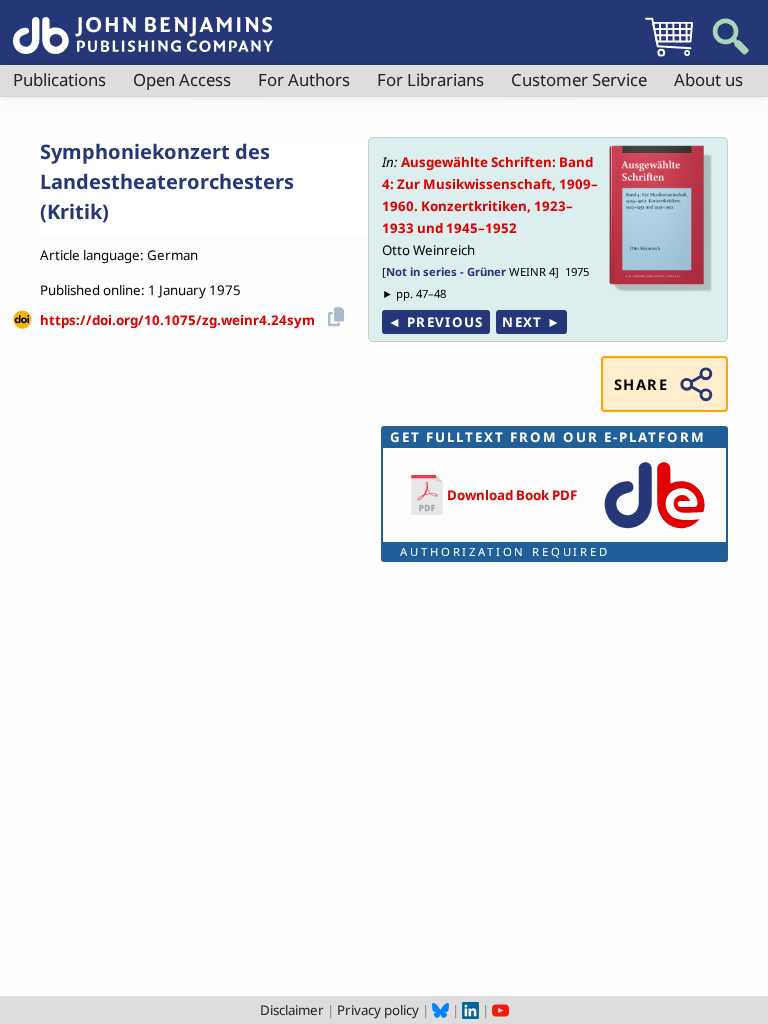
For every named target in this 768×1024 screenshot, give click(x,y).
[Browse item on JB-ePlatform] (654, 530)
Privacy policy (378, 1010)
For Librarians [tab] (430, 79)
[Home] (143, 24)
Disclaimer (292, 1010)
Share (641, 384)
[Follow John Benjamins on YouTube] (500, 1010)
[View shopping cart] (669, 56)
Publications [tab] (59, 79)
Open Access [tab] (182, 79)
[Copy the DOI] (332, 313)
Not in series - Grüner (446, 271)
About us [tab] (708, 79)
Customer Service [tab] (579, 79)
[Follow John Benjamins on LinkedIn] (470, 1010)
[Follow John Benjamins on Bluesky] (440, 1010)
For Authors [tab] (304, 79)
